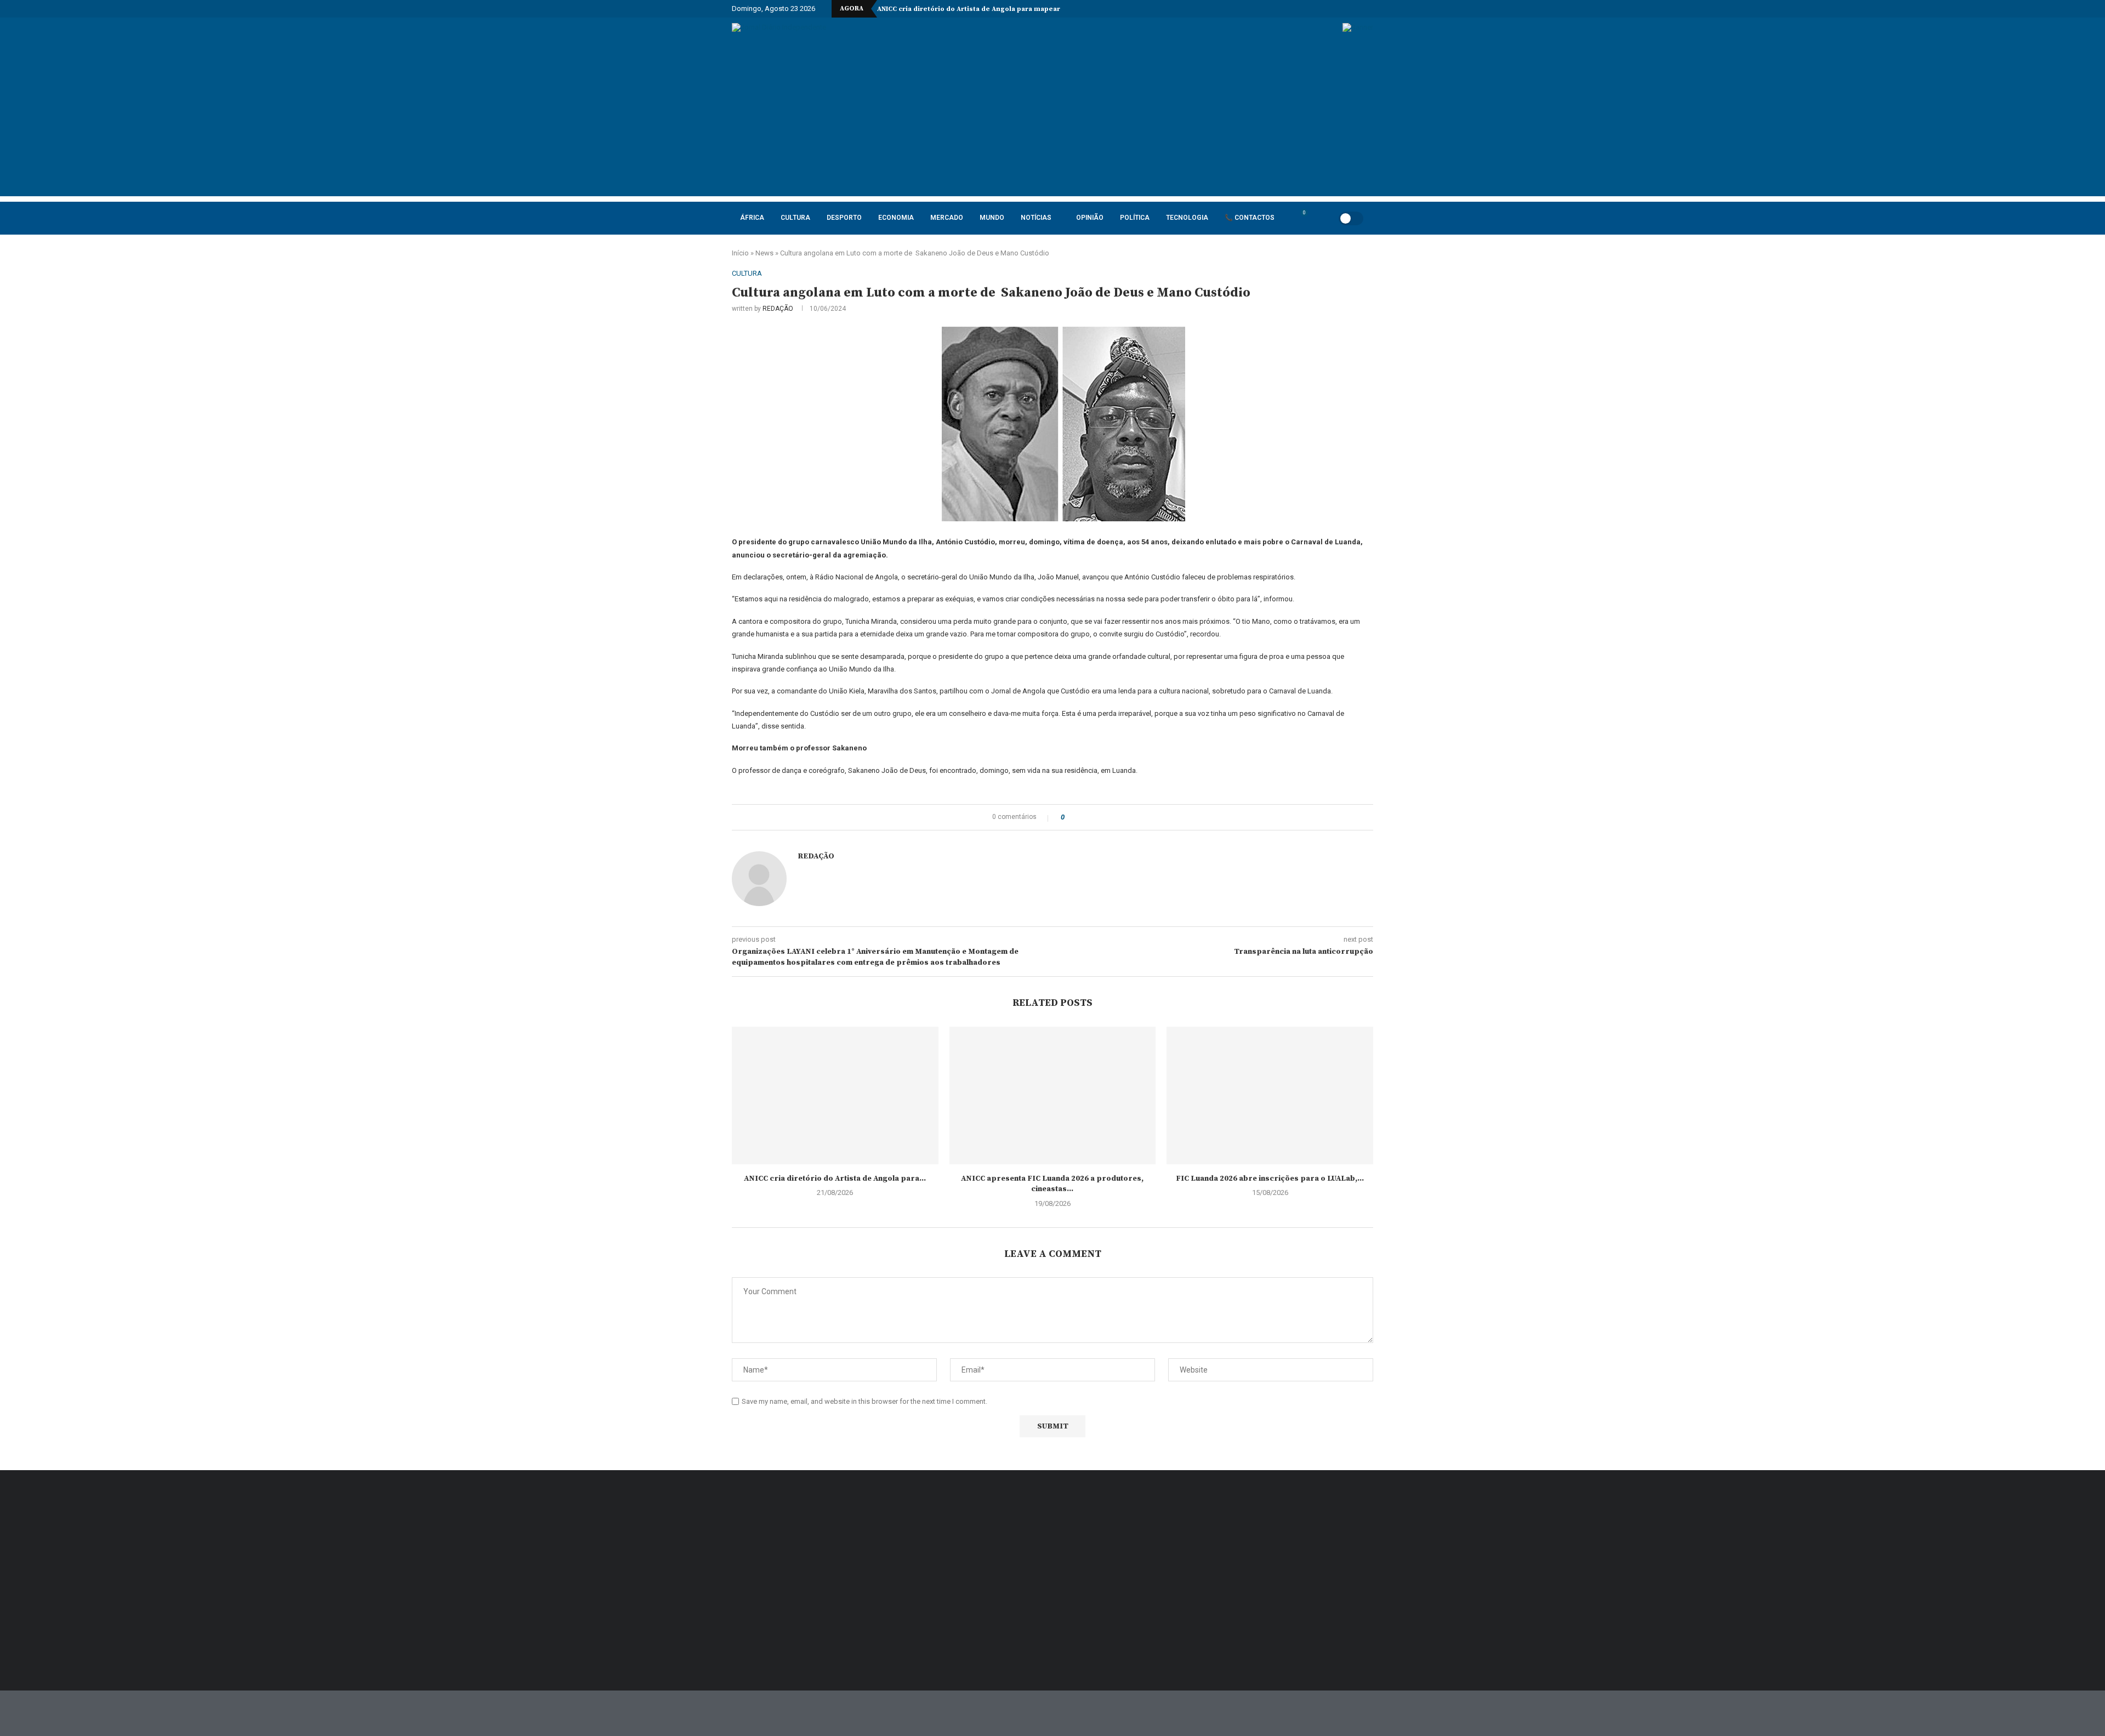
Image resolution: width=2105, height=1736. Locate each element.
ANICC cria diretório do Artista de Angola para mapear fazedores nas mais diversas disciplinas (1037, 9)
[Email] (1345, 9)
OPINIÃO (1090, 218)
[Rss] (1370, 9)
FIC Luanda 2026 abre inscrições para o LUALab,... (1270, 1179)
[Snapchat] (1358, 9)
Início (740, 253)
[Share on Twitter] (1093, 817)
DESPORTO (844, 218)
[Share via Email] (1114, 817)
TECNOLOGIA (1187, 218)
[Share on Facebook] (1082, 817)
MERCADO (947, 218)
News (764, 253)
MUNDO (992, 218)
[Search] (1317, 218)
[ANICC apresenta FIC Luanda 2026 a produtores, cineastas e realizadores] (1053, 1095)
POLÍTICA (1135, 218)
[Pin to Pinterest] (1103, 817)
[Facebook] (1282, 9)
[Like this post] (1070, 817)
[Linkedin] (1320, 9)
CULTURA (795, 218)
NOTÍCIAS (1036, 218)
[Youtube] (1333, 9)
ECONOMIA (896, 218)
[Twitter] (1295, 9)
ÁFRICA (752, 218)
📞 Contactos (1250, 218)
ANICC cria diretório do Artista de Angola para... (835, 1179)
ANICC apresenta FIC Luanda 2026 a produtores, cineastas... (1052, 1184)
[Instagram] (1307, 9)
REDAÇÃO (778, 309)
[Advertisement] (1052, 119)
